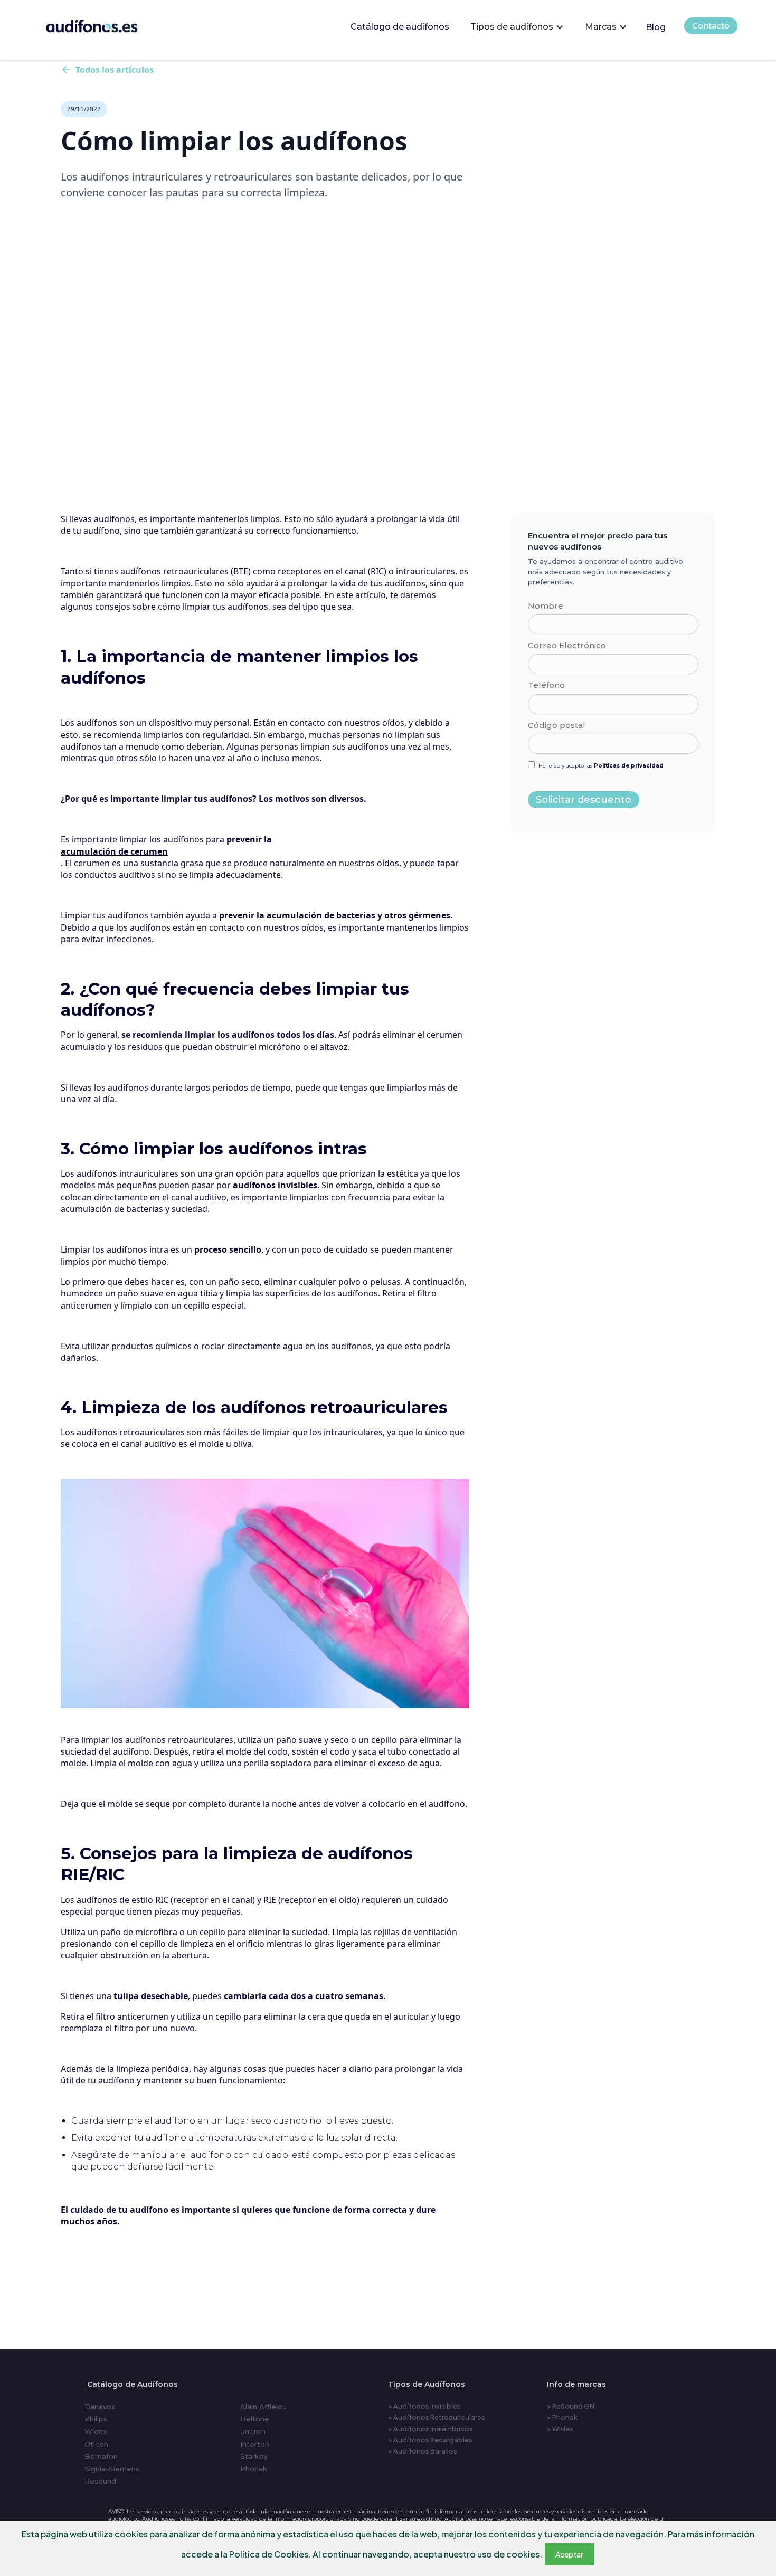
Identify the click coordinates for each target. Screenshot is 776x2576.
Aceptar (569, 2554)
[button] (517, 27)
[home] (106, 23)
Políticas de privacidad (629, 766)
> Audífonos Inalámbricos (430, 2429)
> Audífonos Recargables (430, 2440)
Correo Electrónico (567, 645)
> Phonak (562, 2417)
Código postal (557, 725)
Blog (656, 27)
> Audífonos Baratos (423, 2451)
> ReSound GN (571, 2406)
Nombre (546, 606)
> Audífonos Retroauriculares (437, 2417)
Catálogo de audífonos (400, 27)
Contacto (711, 26)
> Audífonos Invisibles (424, 2406)
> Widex (560, 2429)
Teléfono (546, 685)
